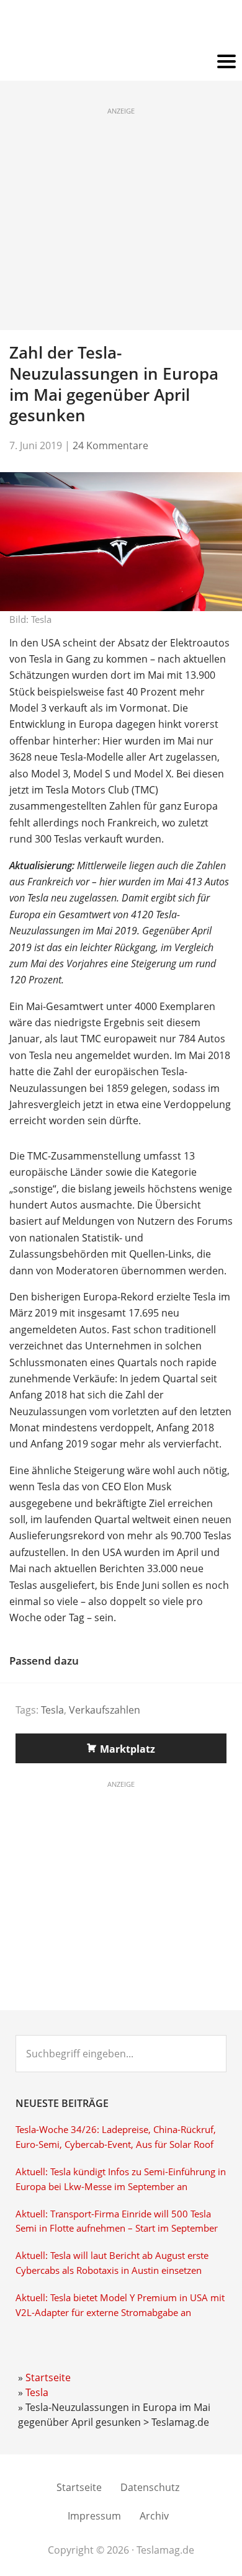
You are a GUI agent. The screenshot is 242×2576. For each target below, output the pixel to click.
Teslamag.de (121, 26)
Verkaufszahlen (105, 1710)
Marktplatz (128, 1749)
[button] (121, 62)
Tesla (52, 1710)
